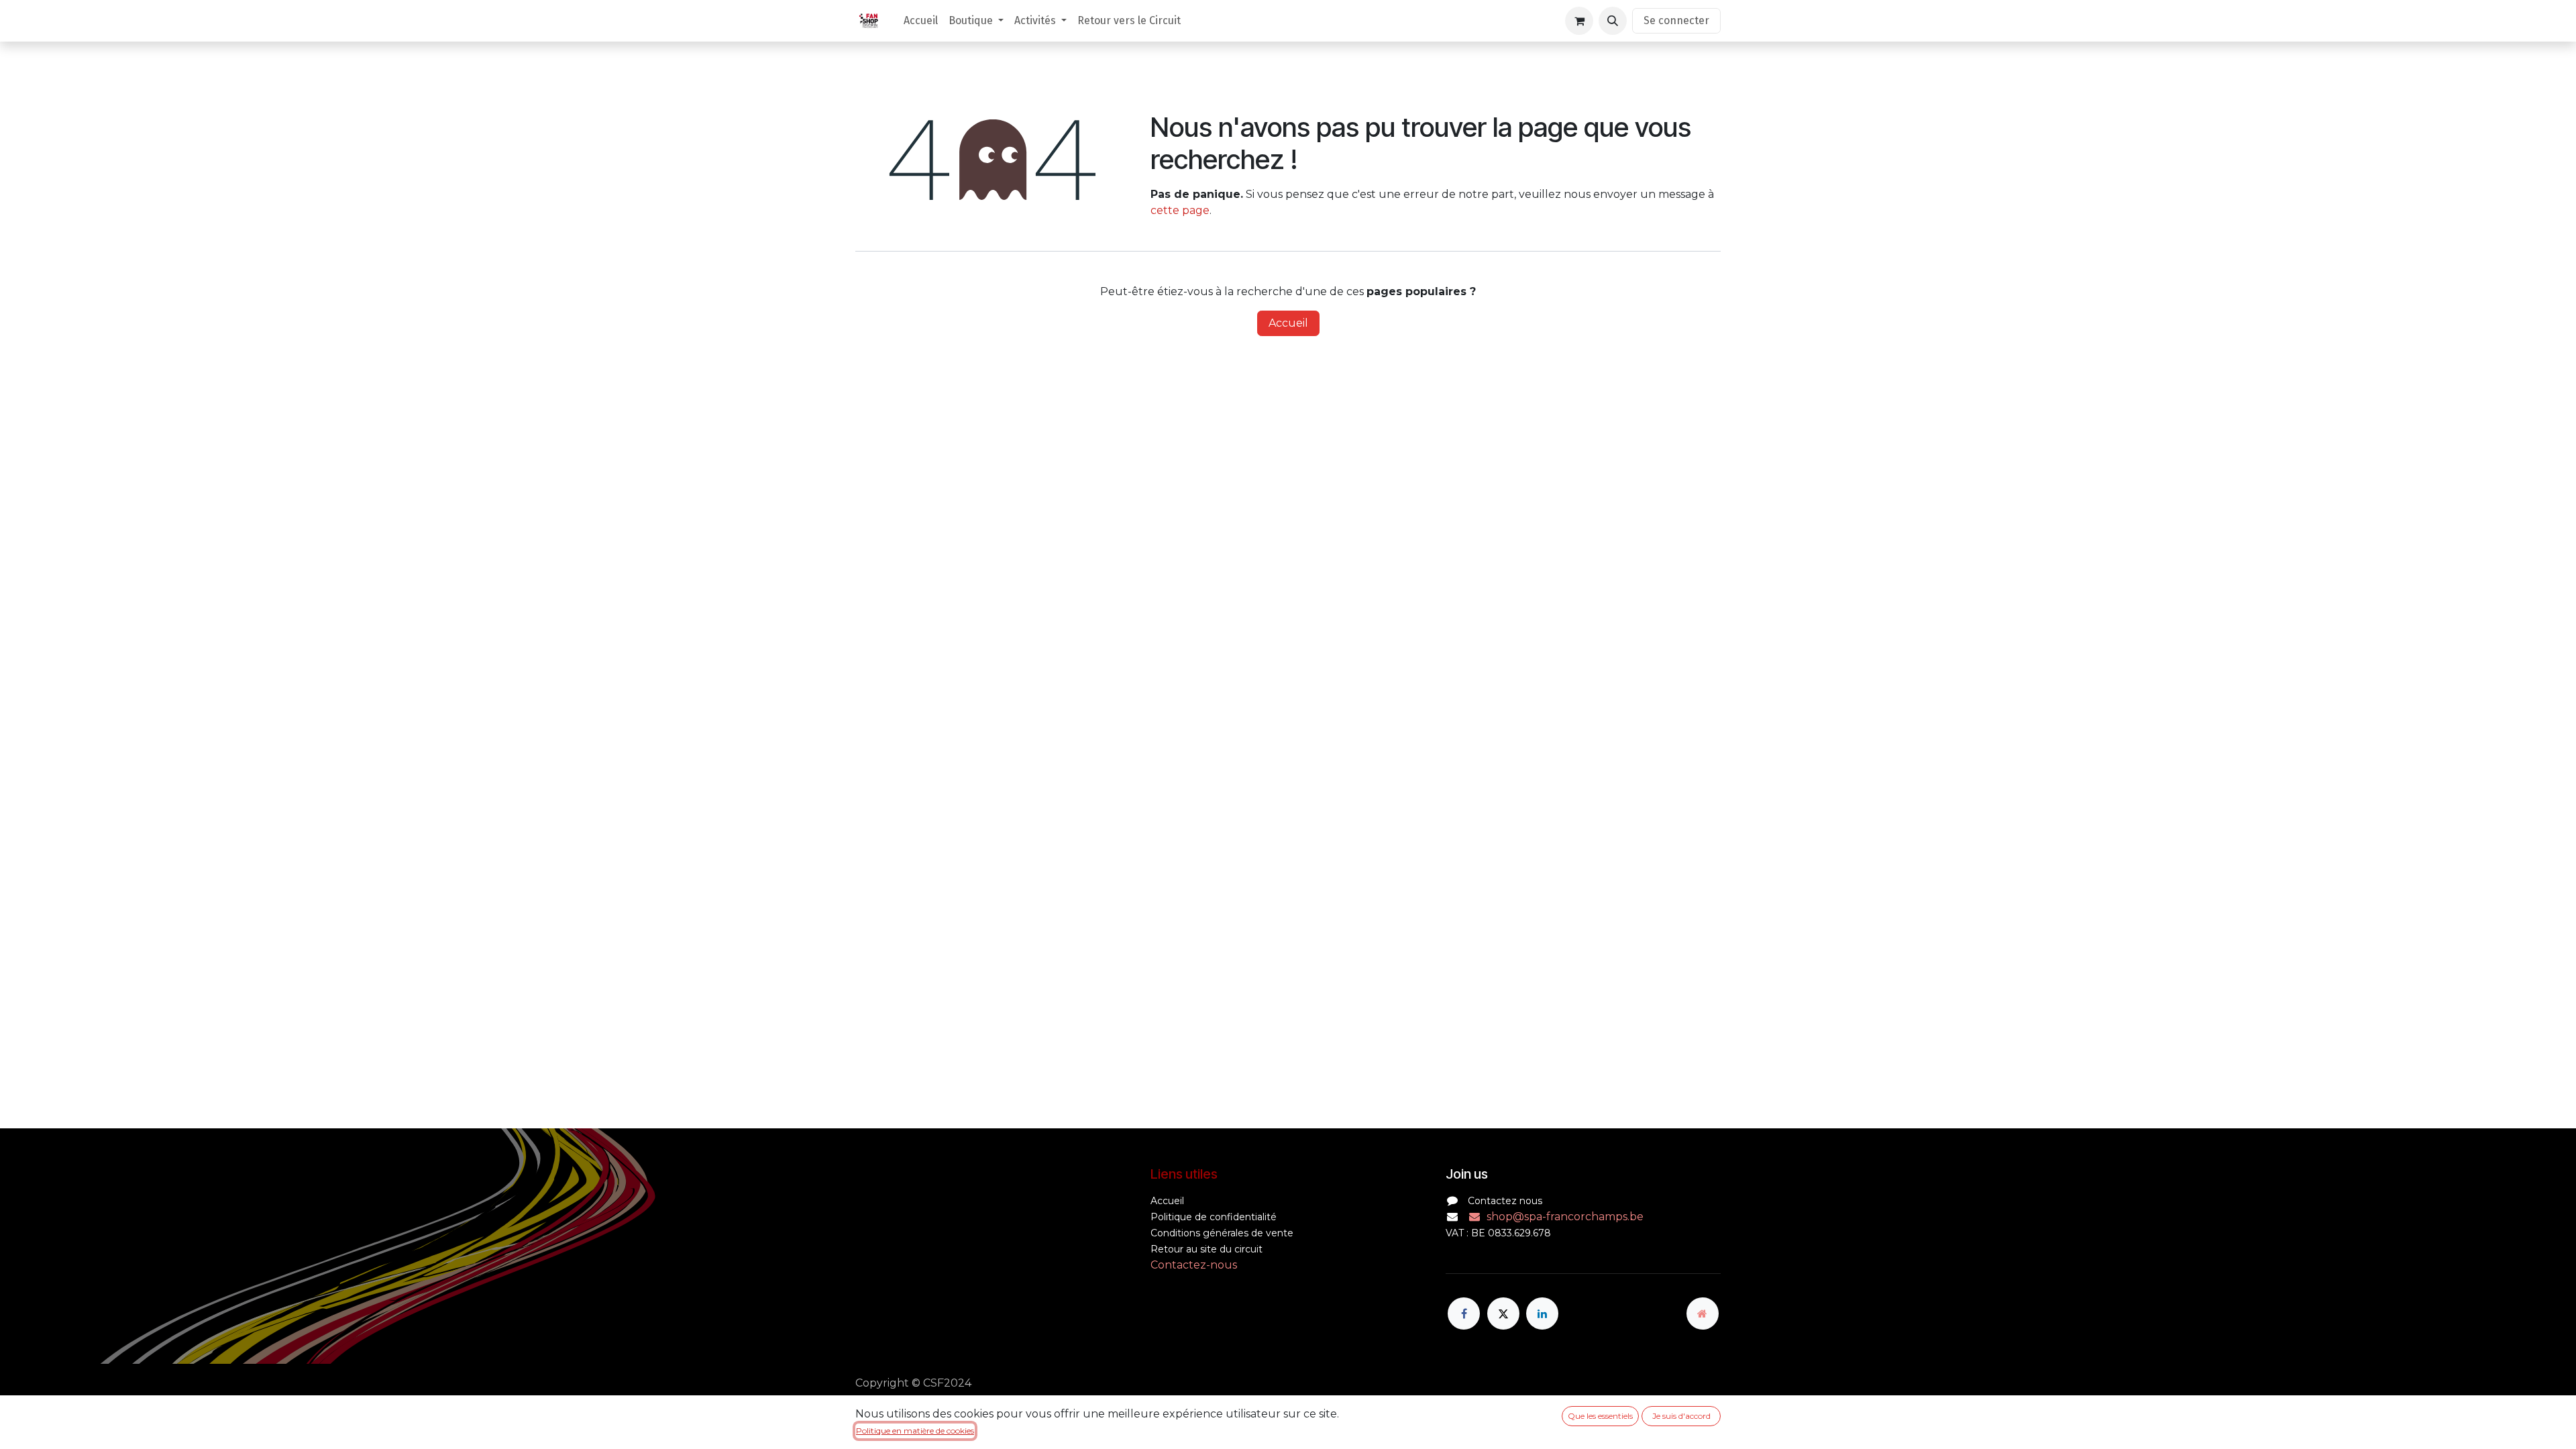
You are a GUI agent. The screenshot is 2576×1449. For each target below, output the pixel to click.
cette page (1180, 210)
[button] (1613, 21)
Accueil (1288, 323)
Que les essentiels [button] (1600, 1416)
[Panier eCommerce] (1579, 21)
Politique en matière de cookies (915, 1431)
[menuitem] (921, 21)
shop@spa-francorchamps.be (1565, 1217)
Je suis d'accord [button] (1681, 1416)
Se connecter (1676, 20)
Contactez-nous (1194, 1265)
